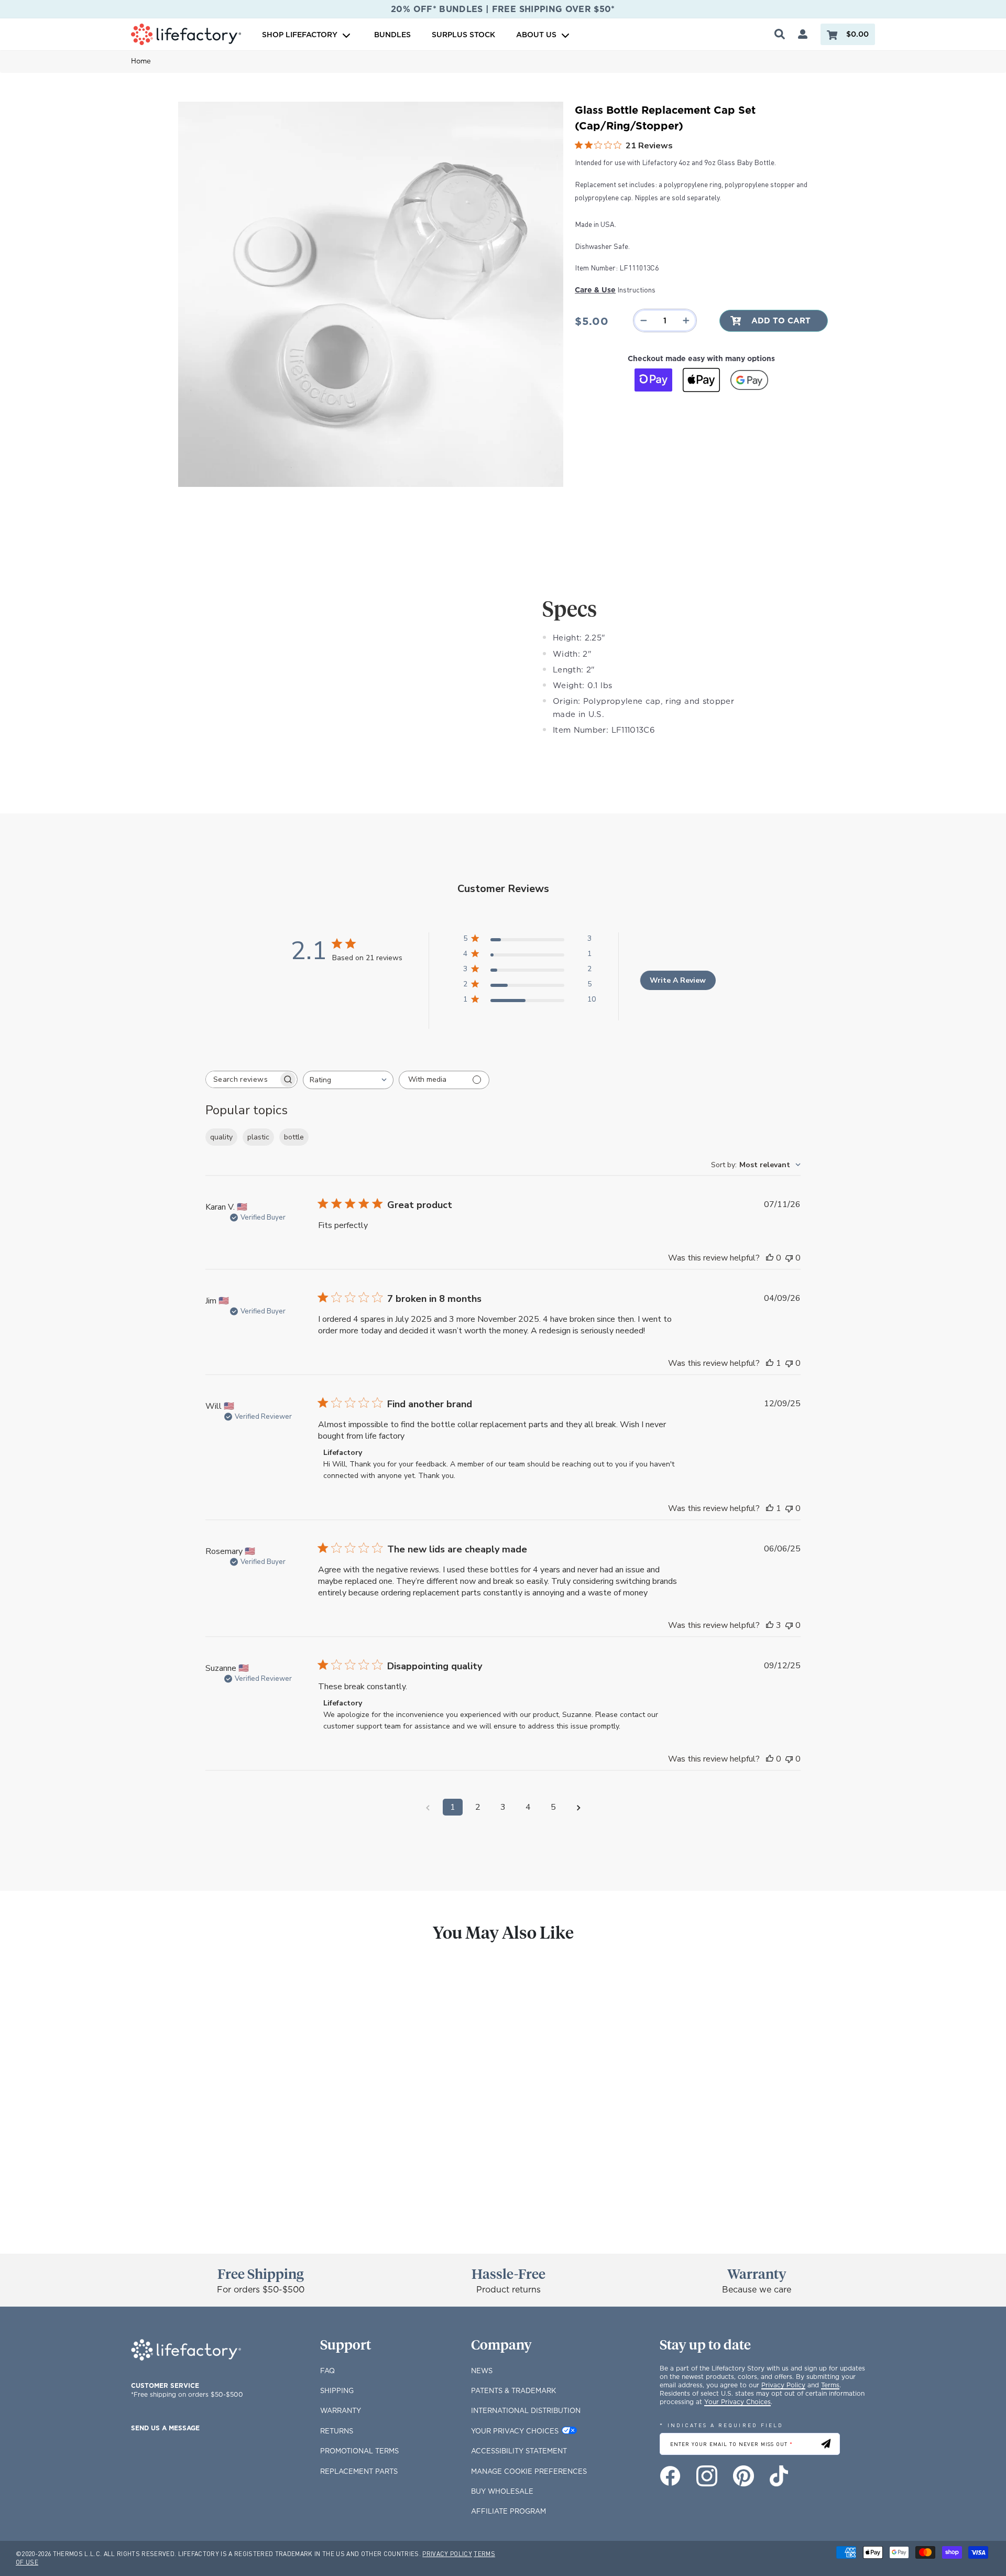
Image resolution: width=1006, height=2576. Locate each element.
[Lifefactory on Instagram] (707, 2476)
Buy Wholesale (502, 2491)
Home (141, 61)
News (482, 2371)
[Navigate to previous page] (428, 1807)
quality (221, 1137)
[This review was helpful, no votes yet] (770, 1258)
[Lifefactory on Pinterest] (743, 2476)
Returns (337, 2431)
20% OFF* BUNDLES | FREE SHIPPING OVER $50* (503, 9)
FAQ (327, 2371)
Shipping (337, 2390)
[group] (214, 2097)
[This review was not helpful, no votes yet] (789, 1258)
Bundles (392, 34)
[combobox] (348, 1080)
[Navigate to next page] (578, 1807)
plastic (258, 1137)
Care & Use (595, 290)
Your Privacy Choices (515, 2431)
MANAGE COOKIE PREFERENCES (529, 2471)
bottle (294, 1137)
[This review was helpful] (770, 1625)
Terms (830, 2385)
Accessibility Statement (519, 2451)
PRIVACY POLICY (447, 2554)
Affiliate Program (509, 2511)
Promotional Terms (359, 2451)
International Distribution (526, 2410)
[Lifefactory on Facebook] (670, 2476)
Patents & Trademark (513, 2390)
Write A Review (678, 980)
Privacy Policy (783, 2385)
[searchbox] (242, 1079)
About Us (536, 34)
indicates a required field (721, 2425)
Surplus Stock (463, 34)
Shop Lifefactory (301, 34)
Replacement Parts (359, 2471)
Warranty (341, 2410)
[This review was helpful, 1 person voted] (770, 1363)
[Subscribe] (826, 2444)
